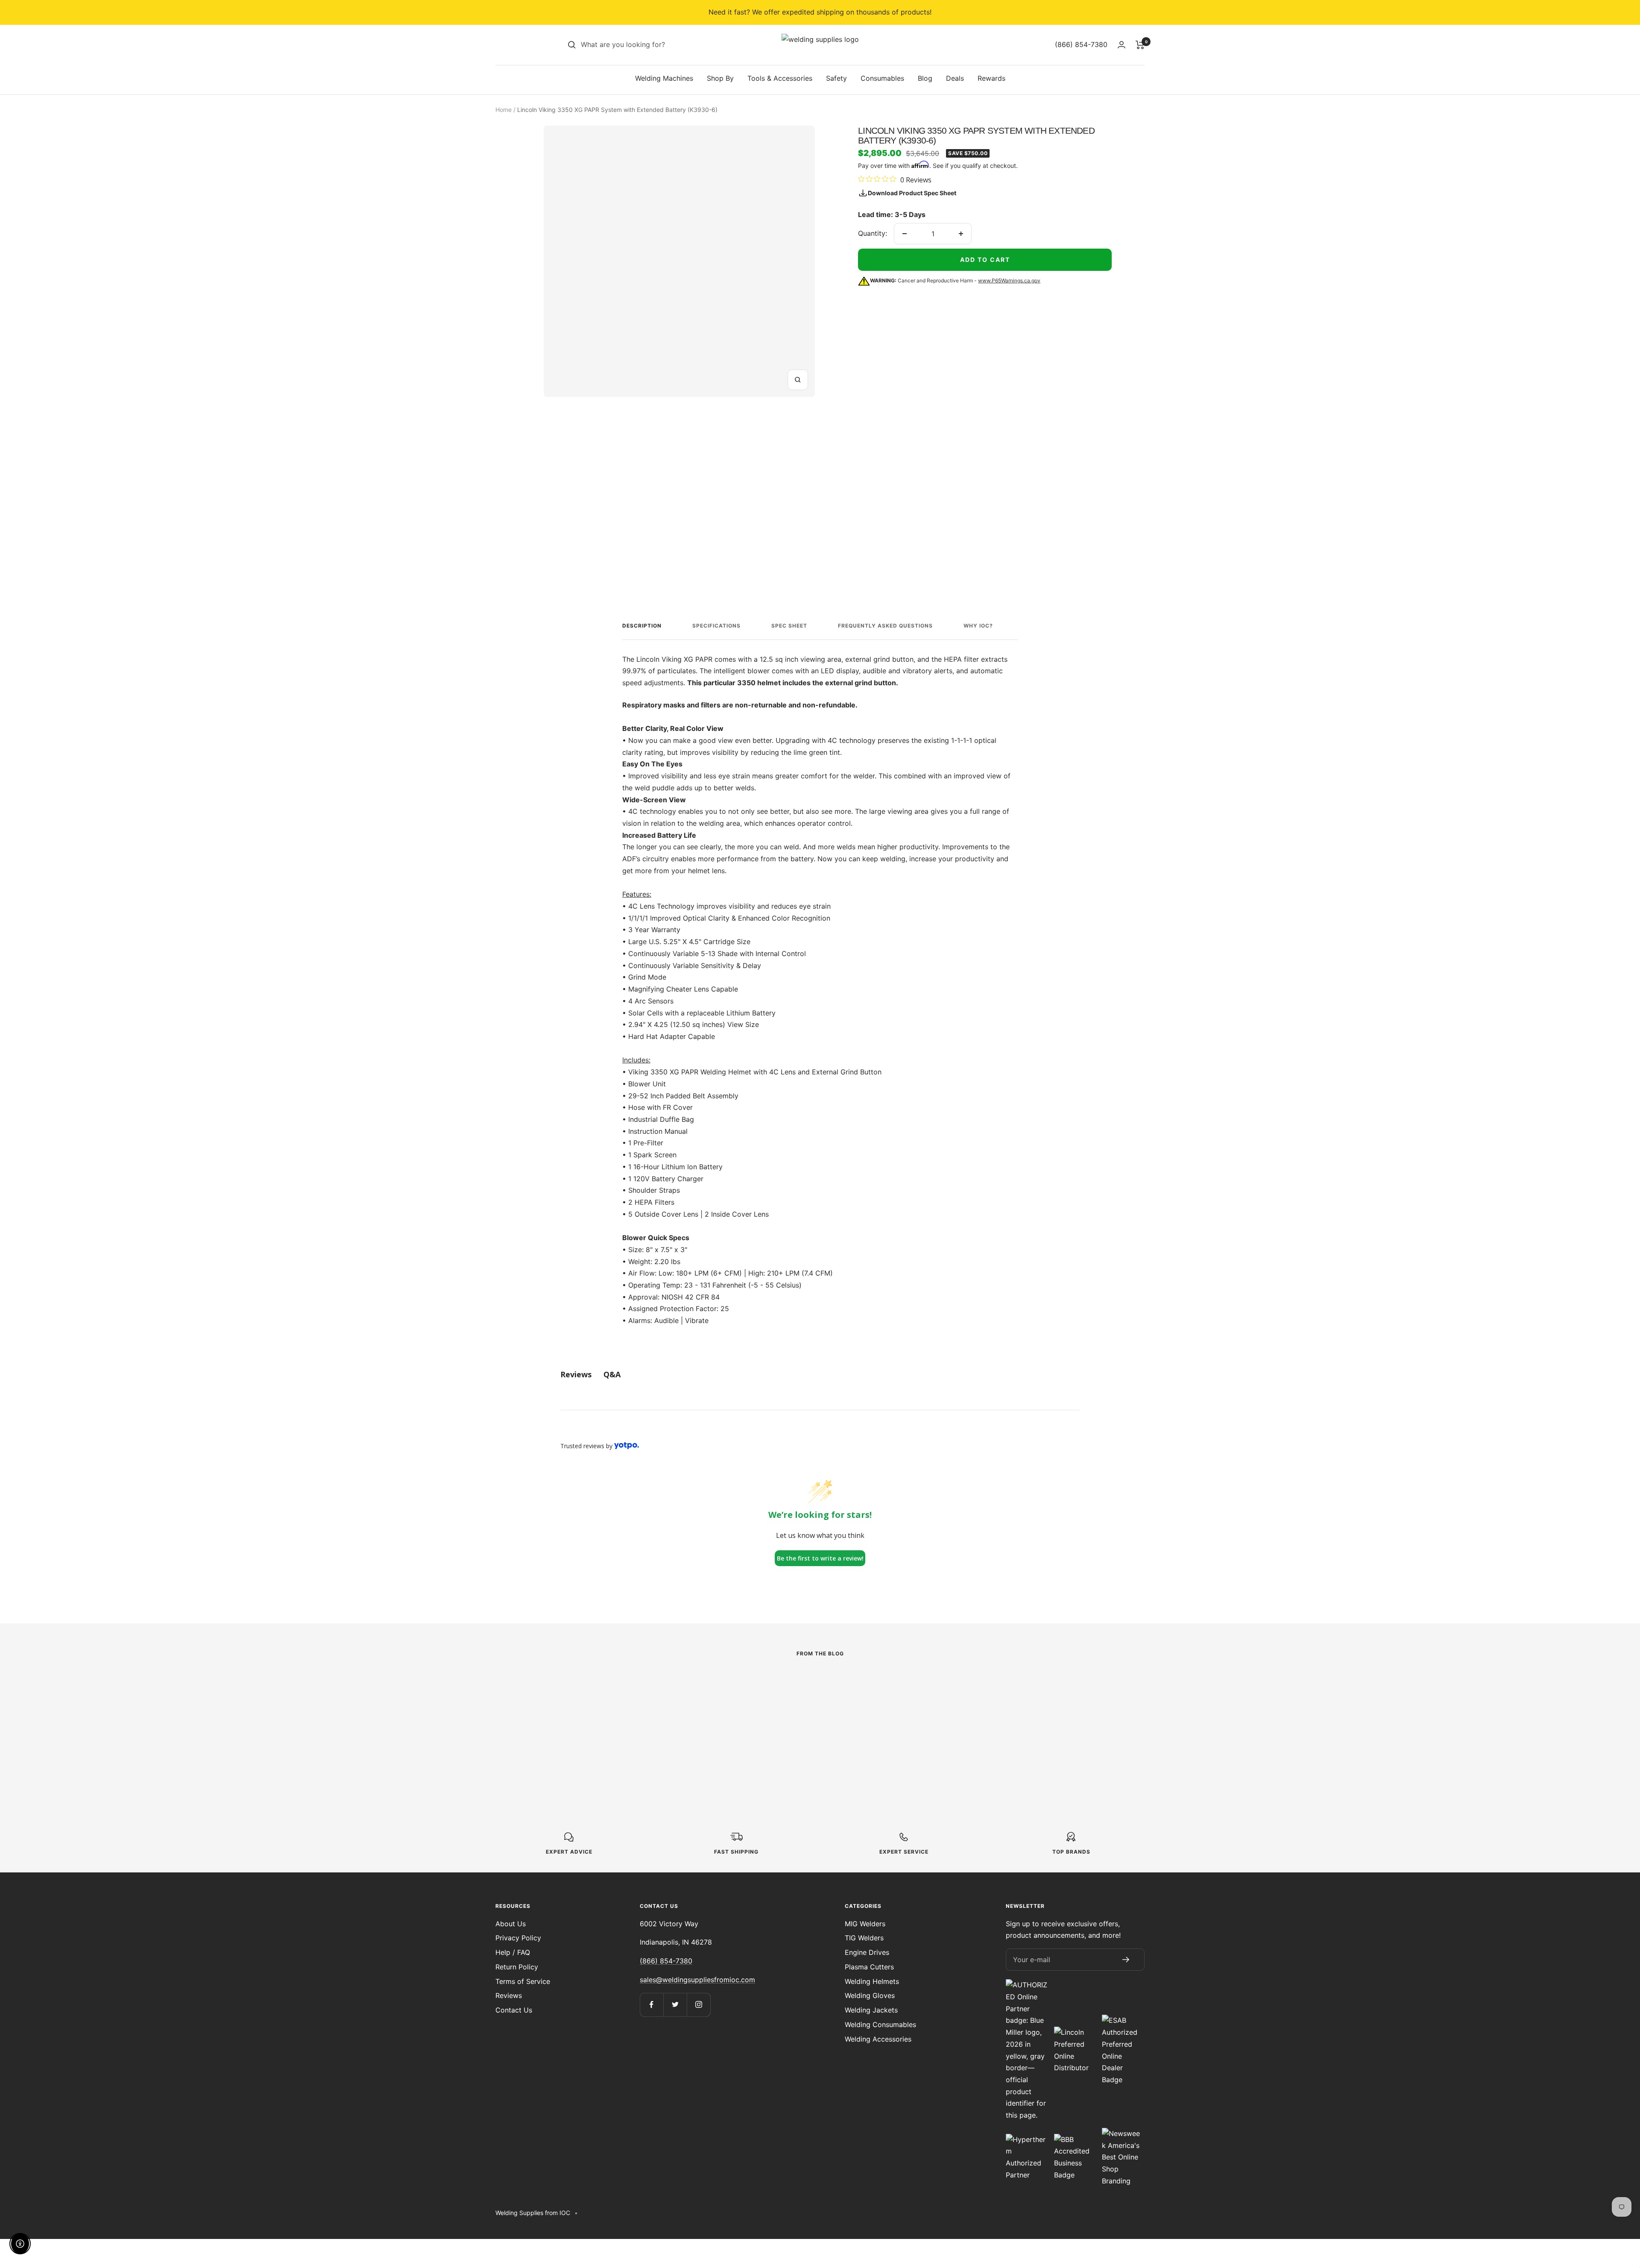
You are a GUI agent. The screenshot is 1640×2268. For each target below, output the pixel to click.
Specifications (716, 626)
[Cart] (1140, 45)
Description (642, 626)
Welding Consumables (880, 2024)
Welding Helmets (872, 1981)
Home (504, 110)
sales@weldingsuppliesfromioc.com (697, 1980)
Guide (738, 1703)
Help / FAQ (513, 1952)
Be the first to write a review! (820, 1558)
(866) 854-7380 (666, 1961)
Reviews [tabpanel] (576, 1374)
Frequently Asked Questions (885, 626)
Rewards (991, 78)
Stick (536, 1703)
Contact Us (514, 2010)
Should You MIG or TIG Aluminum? (997, 1724)
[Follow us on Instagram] (698, 2005)
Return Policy (517, 1967)
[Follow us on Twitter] (675, 2005)
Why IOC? (978, 626)
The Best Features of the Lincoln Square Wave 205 (604, 1724)
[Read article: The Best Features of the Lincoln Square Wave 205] (619, 1684)
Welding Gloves (870, 1995)
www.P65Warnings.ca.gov (1009, 280)
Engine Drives (867, 1952)
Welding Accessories (878, 2039)
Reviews (509, 1995)
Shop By (720, 78)
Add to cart (985, 260)
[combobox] (645, 45)
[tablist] (820, 1375)
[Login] (1122, 45)
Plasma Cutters (869, 1967)
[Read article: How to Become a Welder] (820, 1684)
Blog (925, 78)
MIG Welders (865, 1924)
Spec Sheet (789, 626)
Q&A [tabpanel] (612, 1374)
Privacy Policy (518, 1938)
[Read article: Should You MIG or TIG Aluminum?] (1021, 1684)
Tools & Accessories (780, 78)
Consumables (882, 78)
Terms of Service (523, 1981)
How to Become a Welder (804, 1718)
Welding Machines (664, 78)
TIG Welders (864, 1938)
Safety (836, 78)
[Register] (1126, 1960)
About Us (511, 1924)
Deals (955, 78)
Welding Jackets (871, 2010)
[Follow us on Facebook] (652, 2005)
